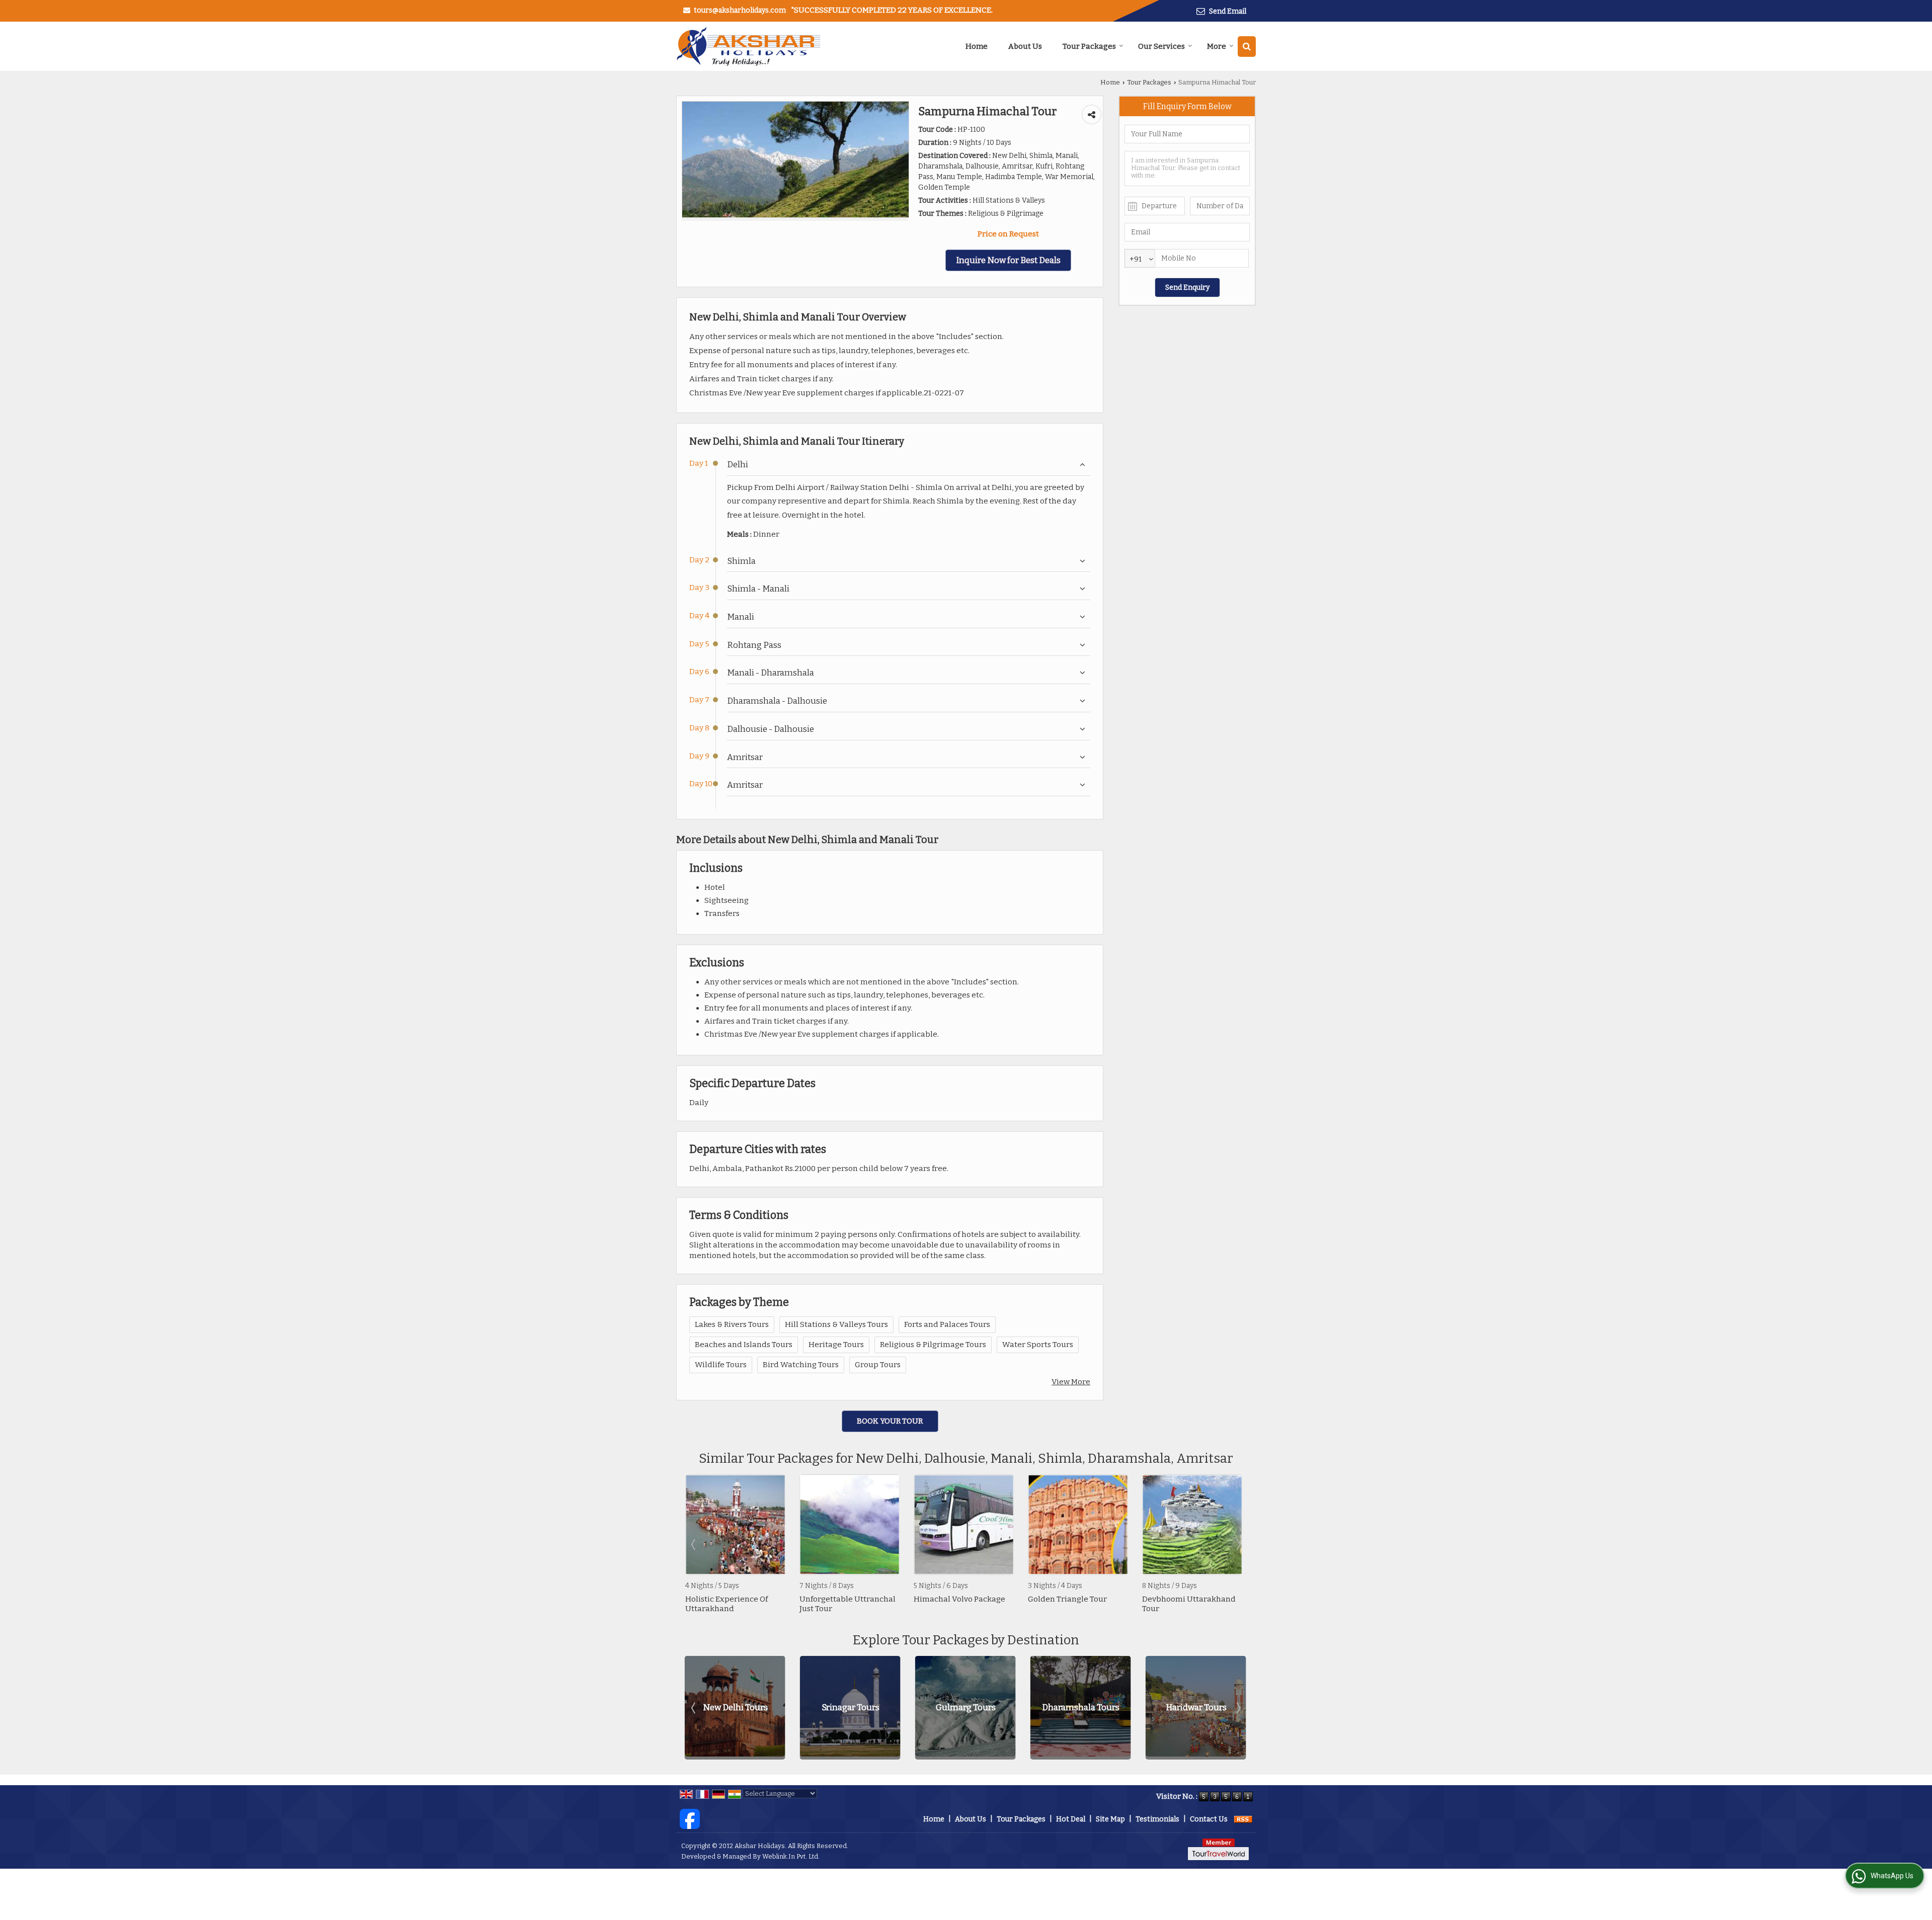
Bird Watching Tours (801, 1365)
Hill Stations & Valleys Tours (836, 1324)
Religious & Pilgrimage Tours (933, 1345)
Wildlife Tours (721, 1365)
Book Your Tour (890, 1421)
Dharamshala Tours (850, 1707)
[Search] (1247, 47)
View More (1071, 1382)
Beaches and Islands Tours (744, 1345)
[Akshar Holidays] (748, 46)
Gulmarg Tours (735, 1707)
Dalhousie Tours (1081, 1707)
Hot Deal (1071, 1819)
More (1217, 46)
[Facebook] (690, 1819)
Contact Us (1209, 1819)
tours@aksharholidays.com (740, 10)
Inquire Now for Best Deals (1008, 260)
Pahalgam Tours (1196, 1707)
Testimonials (1157, 1819)
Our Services (1161, 46)
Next (1238, 1544)
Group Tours (878, 1365)
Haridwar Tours (966, 1707)
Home (977, 46)
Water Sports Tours (1038, 1345)
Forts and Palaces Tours (947, 1324)
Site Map (1110, 1819)
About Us (1025, 46)
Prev (694, 1544)
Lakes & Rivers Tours (732, 1324)
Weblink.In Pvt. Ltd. (791, 1856)
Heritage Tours (836, 1345)
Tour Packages (1089, 46)
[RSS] (1243, 1819)
